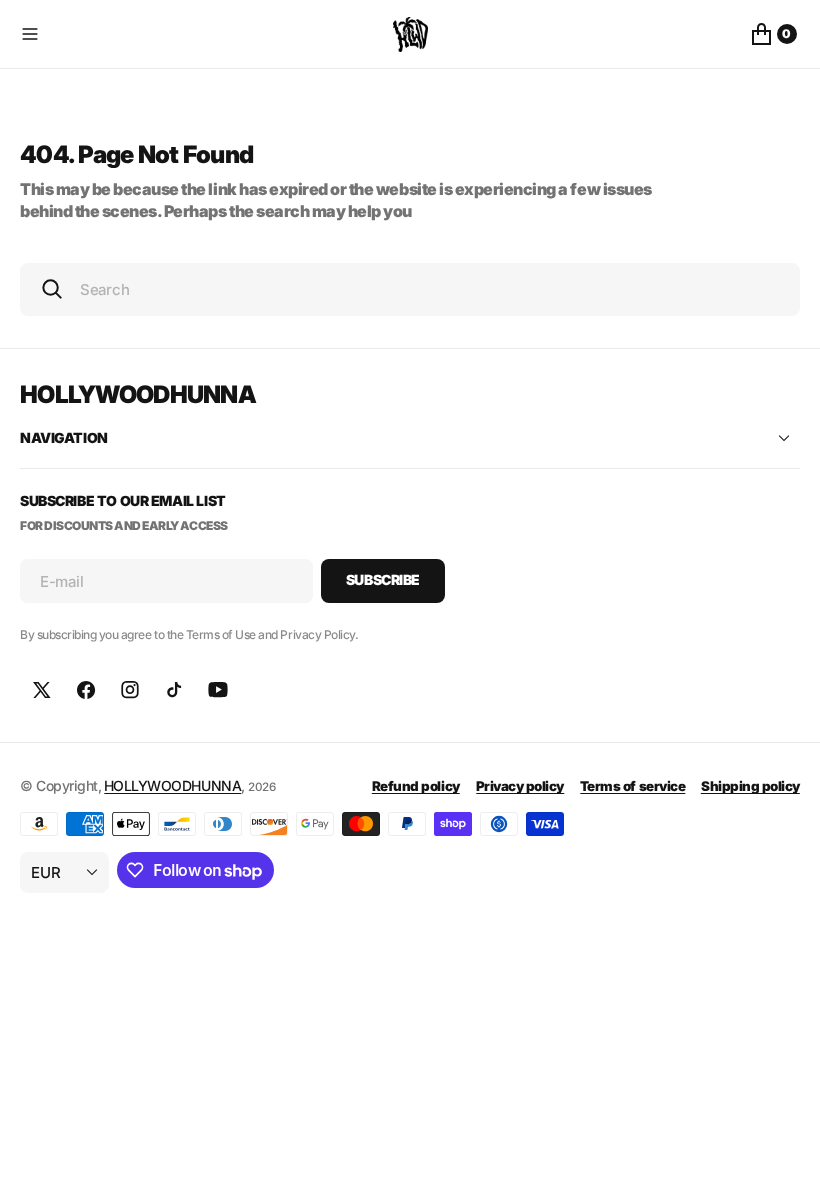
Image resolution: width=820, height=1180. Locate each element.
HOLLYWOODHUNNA (172, 785)
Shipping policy (750, 786)
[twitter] (42, 690)
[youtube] (218, 690)
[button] (202, 34)
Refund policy (416, 786)
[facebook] (86, 690)
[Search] (52, 289)
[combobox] (410, 289)
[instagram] (130, 690)
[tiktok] (174, 690)
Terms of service (632, 786)
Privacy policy (520, 786)
